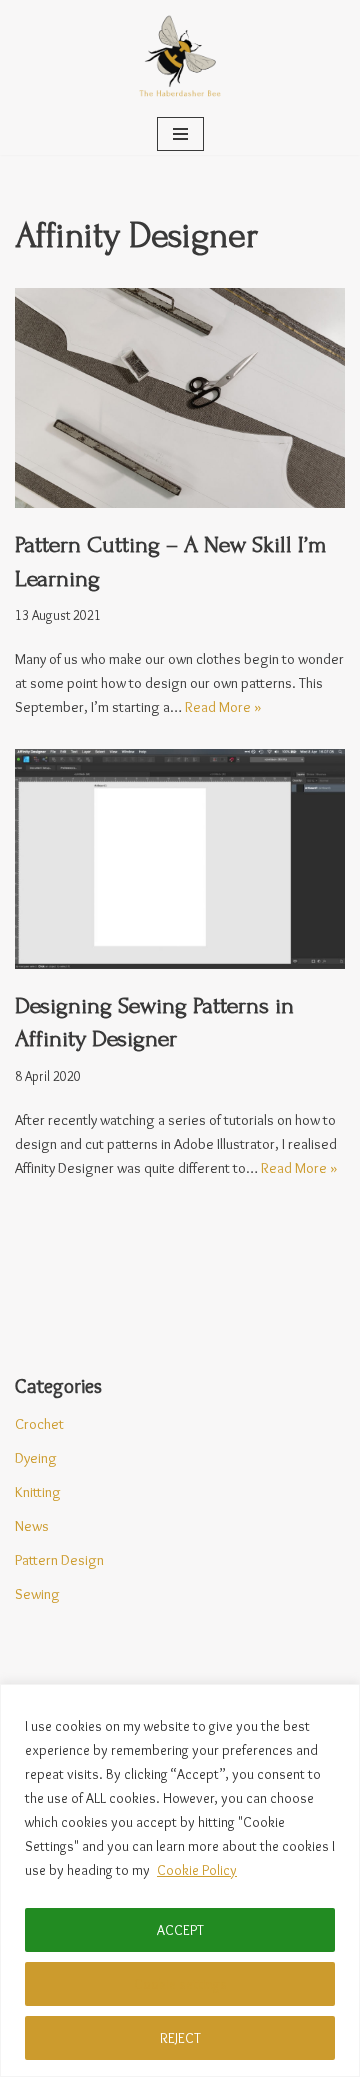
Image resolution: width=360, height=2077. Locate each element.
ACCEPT (180, 1930)
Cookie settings (180, 1984)
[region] (180, 1880)
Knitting (38, 1492)
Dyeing (36, 1458)
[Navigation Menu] (180, 134)
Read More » (223, 707)
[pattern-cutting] (180, 398)
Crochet (39, 1424)
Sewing (37, 1594)
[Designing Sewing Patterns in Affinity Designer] (180, 859)
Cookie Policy (197, 1870)
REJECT (180, 2038)
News (32, 1526)
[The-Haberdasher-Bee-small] (180, 56)
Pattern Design (59, 1560)
